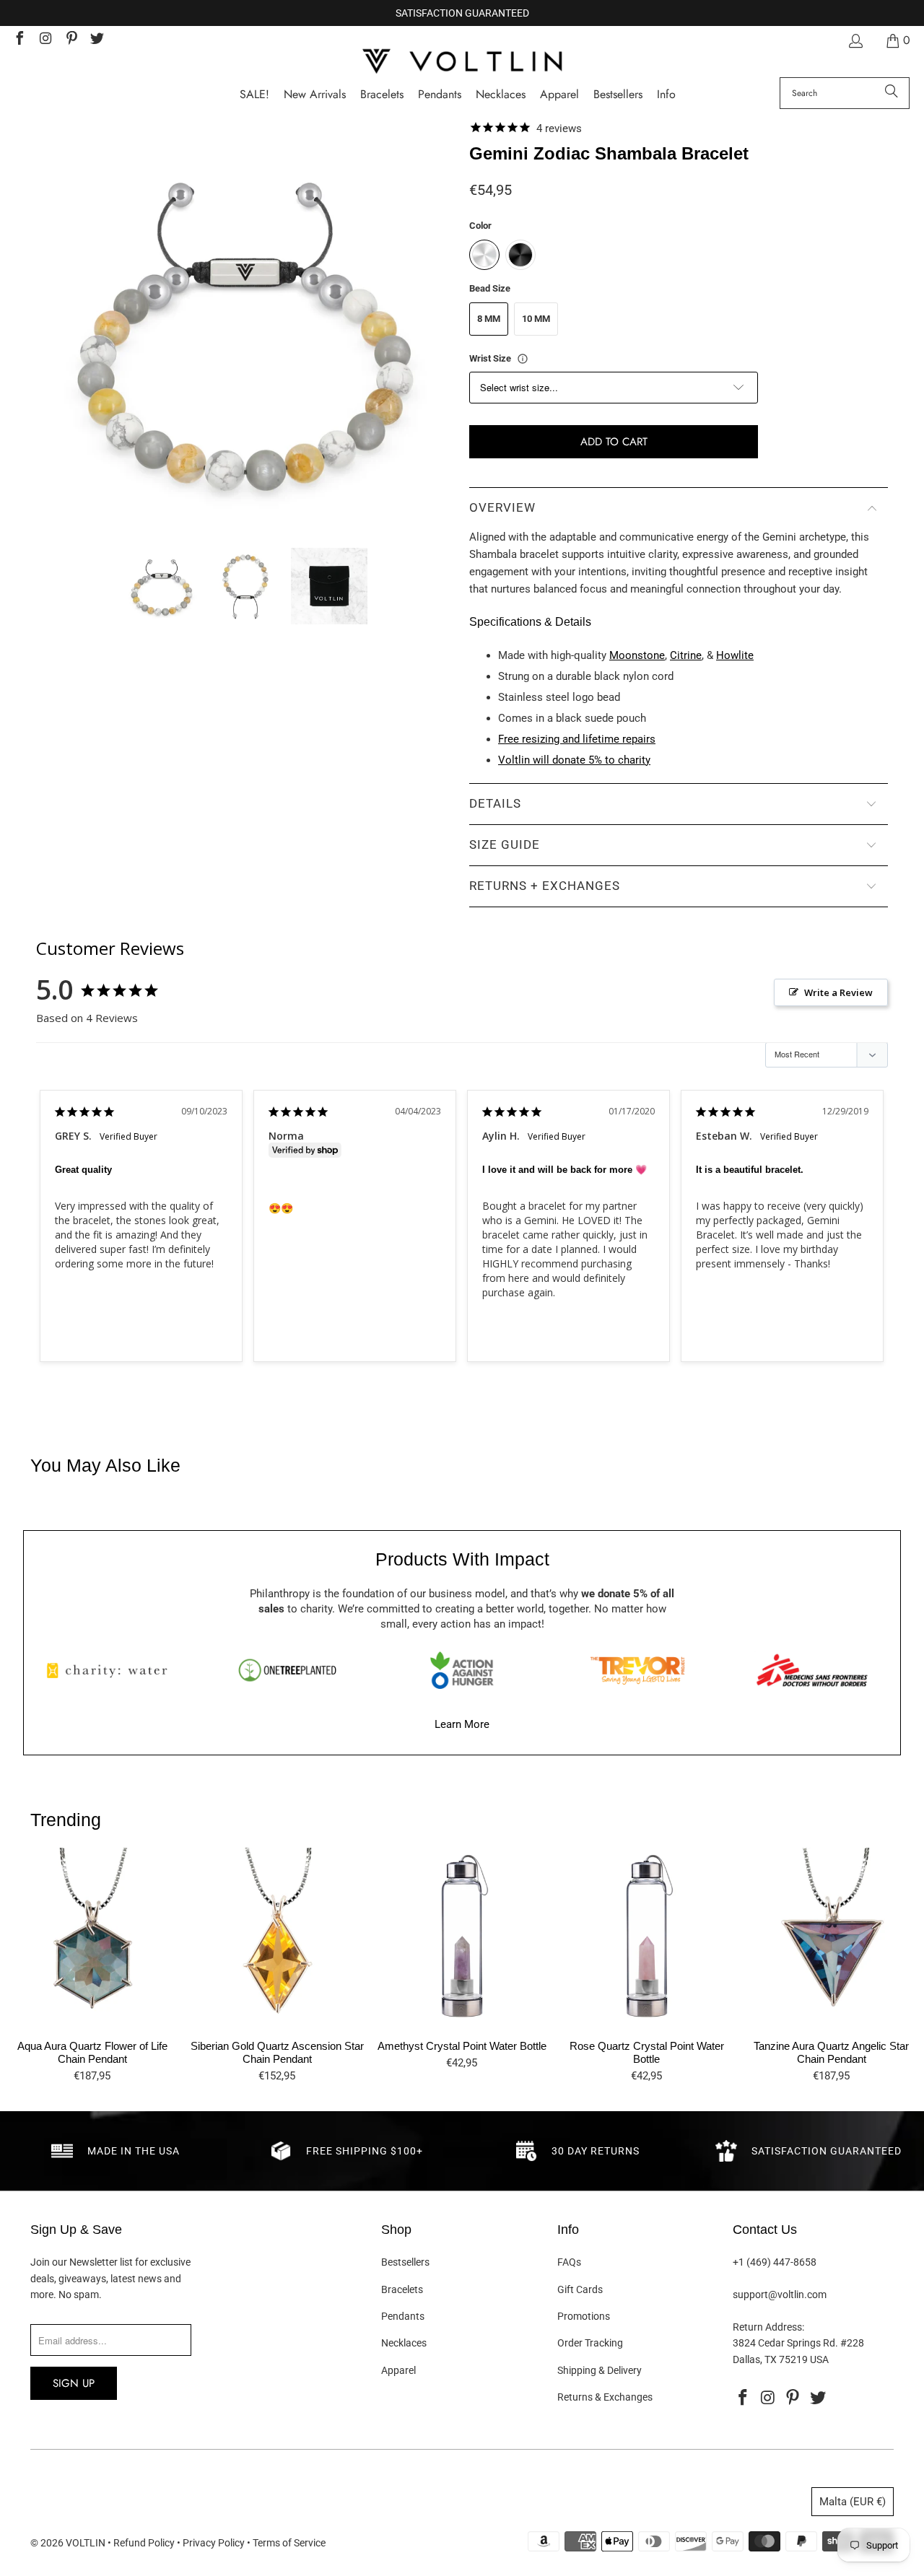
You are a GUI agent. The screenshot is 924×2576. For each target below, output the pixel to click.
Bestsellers (405, 2262)
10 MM (536, 319)
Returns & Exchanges (605, 2397)
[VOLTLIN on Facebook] (19, 40)
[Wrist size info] (523, 359)
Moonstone (637, 655)
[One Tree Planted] (287, 1670)
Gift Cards (580, 2289)
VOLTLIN (86, 2543)
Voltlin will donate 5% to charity (574, 760)
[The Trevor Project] (637, 1670)
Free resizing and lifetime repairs (577, 739)
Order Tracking (590, 2343)
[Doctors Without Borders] (812, 1670)
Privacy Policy (214, 2543)
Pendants (403, 2316)
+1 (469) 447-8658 (775, 2262)
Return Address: (768, 2327)
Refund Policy (144, 2543)
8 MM (489, 319)
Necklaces (404, 2343)
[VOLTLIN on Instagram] (45, 40)
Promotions (584, 2316)
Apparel (398, 2370)
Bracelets (402, 2289)
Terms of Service (289, 2543)
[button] (666, 95)
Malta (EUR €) (853, 2502)
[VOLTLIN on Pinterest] (71, 40)
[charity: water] (112, 1670)
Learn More (462, 1724)
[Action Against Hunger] (462, 1670)
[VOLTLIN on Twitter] (97, 40)
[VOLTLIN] (462, 62)
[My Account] (855, 41)
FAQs (569, 2262)
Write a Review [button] (838, 992)
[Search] (892, 93)
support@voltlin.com (780, 2295)
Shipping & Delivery (600, 2370)
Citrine (686, 655)
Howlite (735, 655)
